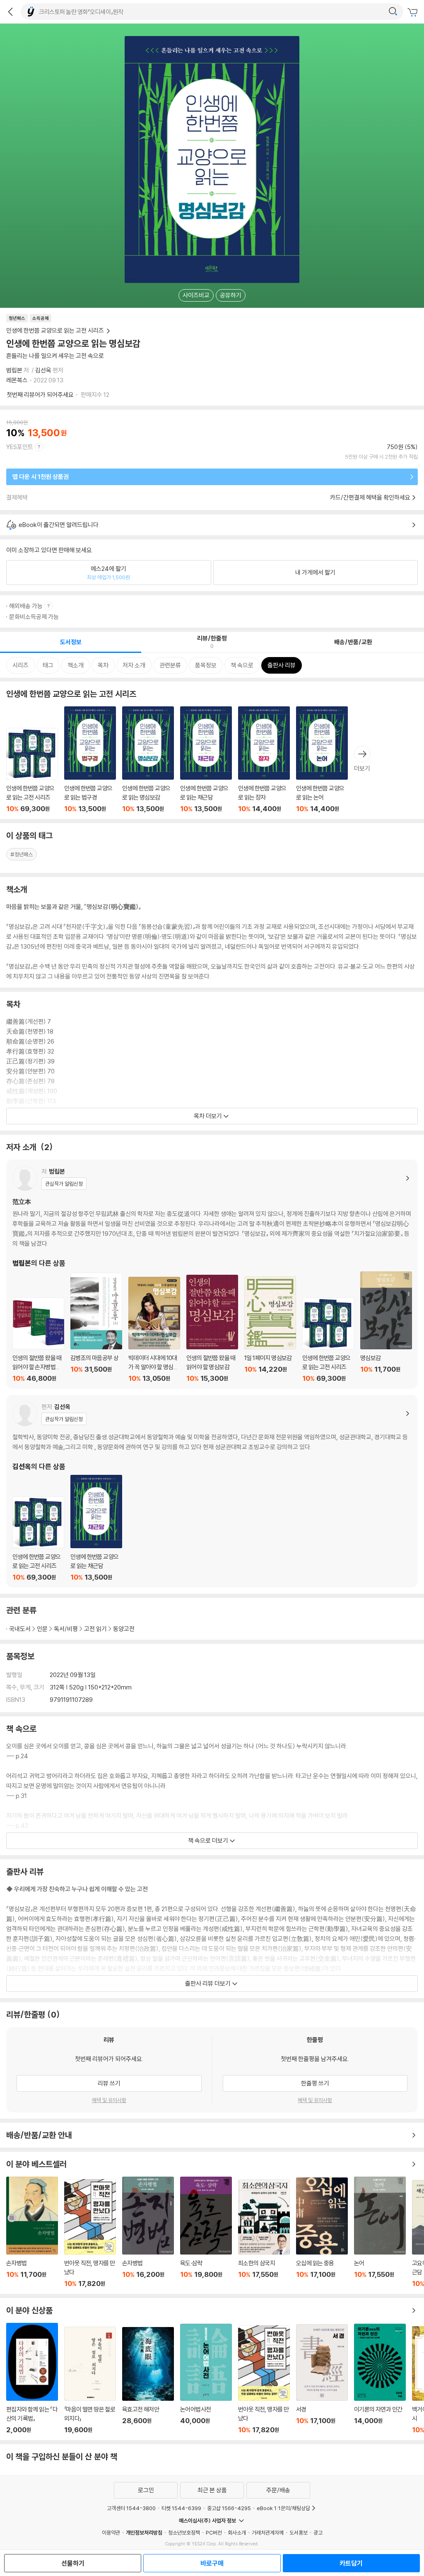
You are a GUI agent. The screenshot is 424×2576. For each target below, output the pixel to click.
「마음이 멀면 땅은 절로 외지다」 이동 (90, 2380)
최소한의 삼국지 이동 (264, 2234)
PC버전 (214, 2533)
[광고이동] (393, 12)
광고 (318, 2533)
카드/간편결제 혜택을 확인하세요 (370, 497)
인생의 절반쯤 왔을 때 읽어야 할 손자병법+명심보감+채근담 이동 (38, 1340)
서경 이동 (322, 2379)
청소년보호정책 (184, 2533)
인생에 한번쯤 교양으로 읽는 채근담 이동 (206, 760)
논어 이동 (380, 2232)
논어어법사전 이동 (206, 2379)
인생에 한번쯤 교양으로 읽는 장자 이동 (264, 760)
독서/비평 (66, 1629)
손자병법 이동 (32, 2232)
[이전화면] (10, 12)
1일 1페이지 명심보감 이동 (270, 1329)
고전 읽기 (95, 1629)
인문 (42, 1629)
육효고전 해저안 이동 (148, 2380)
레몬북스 (17, 380)
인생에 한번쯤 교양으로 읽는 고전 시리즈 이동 (32, 770)
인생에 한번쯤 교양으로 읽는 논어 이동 (322, 760)
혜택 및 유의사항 (109, 2100)
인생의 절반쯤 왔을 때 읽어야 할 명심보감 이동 (212, 1328)
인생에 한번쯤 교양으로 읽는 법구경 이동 (90, 760)
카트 (414, 12)
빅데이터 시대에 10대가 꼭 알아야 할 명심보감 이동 (154, 1330)
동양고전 (124, 1629)
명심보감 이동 (386, 1327)
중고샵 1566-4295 (229, 2508)
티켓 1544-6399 (181, 2508)
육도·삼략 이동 (206, 2232)
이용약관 (111, 2533)
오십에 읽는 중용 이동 (322, 2233)
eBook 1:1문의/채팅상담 (283, 2508)
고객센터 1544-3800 (131, 2508)
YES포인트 (20, 447)
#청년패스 (22, 854)
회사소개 (237, 2533)
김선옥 (43, 370)
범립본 (14, 370)
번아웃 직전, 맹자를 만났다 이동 (90, 2233)
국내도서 (20, 1629)
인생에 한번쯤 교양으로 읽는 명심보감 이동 (148, 760)
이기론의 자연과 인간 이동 (380, 2379)
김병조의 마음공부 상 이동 (96, 1328)
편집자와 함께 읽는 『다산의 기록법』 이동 (32, 2378)
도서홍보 (299, 2533)
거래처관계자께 (268, 2533)
